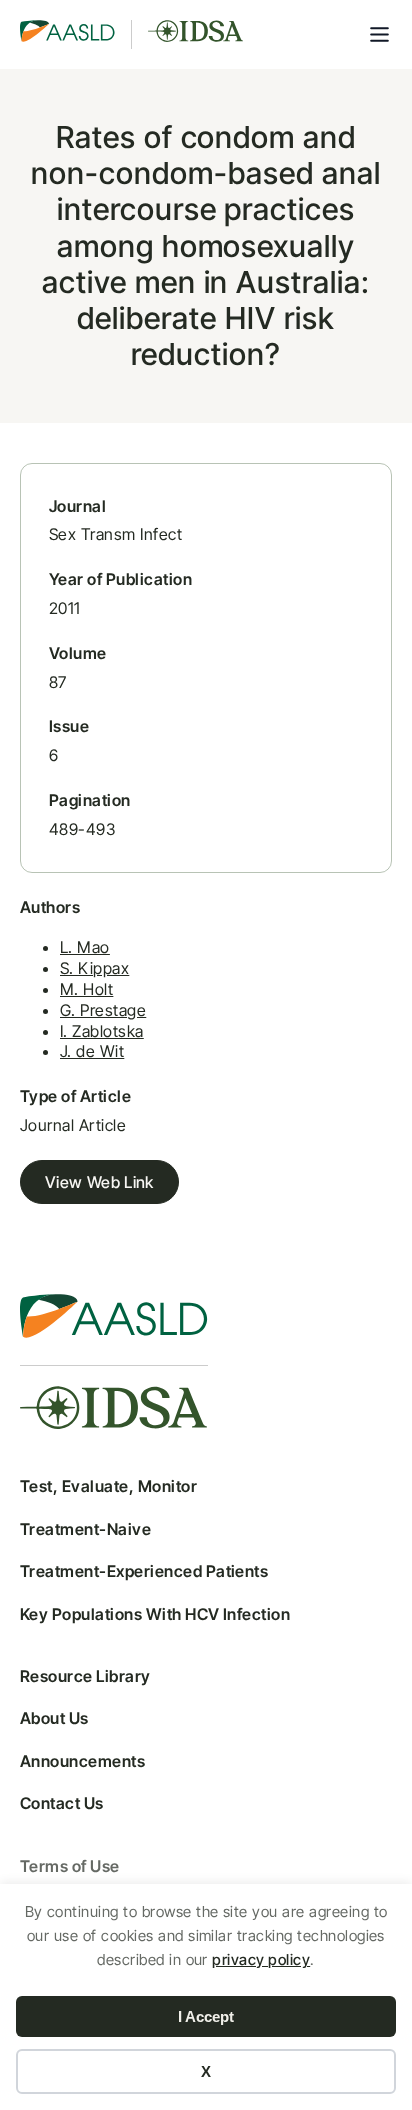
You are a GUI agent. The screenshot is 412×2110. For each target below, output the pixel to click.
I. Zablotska (102, 1031)
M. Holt (86, 989)
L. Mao (85, 947)
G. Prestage (103, 1010)
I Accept (206, 2016)
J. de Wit (92, 1051)
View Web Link (99, 1182)
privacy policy (261, 1959)
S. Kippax (94, 968)
